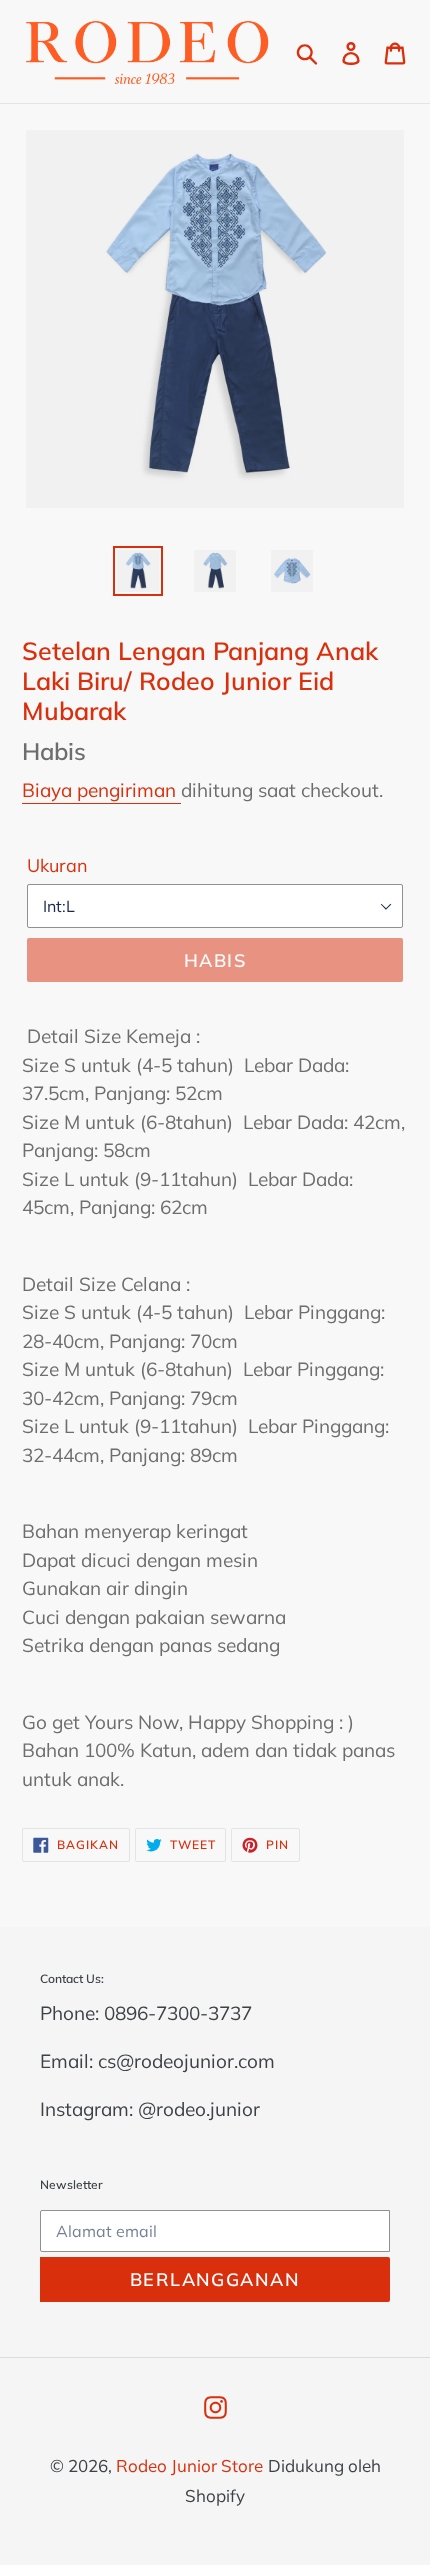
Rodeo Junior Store (189, 2465)
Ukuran (57, 865)
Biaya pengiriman (101, 790)
